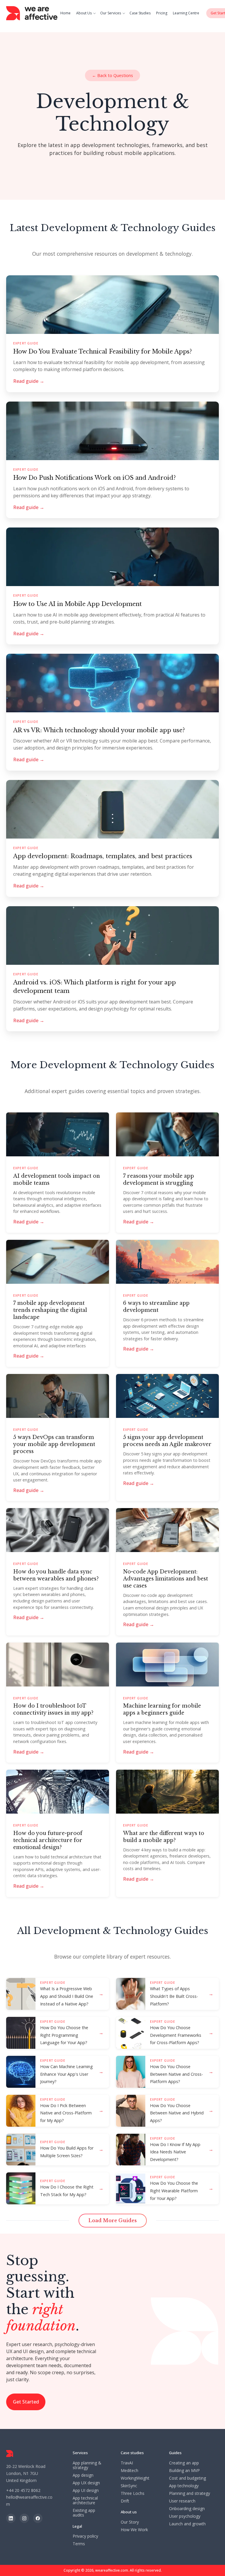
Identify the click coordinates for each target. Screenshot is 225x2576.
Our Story (130, 2522)
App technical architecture (85, 2500)
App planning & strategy (87, 2465)
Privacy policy (85, 2536)
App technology (184, 2486)
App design (83, 2475)
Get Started (26, 2402)
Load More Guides (113, 2220)
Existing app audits (84, 2513)
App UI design (86, 2490)
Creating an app (184, 2463)
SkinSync (129, 2486)
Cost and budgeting (187, 2478)
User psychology (185, 2516)
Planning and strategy (190, 2493)
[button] (87, 13)
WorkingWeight (135, 2478)
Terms (79, 2544)
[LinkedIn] (11, 2518)
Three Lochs (133, 2493)
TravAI (127, 2463)
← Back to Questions (112, 75)
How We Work (134, 2530)
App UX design (86, 2483)
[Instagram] (24, 2518)
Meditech (129, 2471)
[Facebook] (38, 2518)
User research (182, 2501)
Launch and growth (187, 2524)
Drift (125, 2501)
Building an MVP (184, 2471)
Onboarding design (187, 2509)
